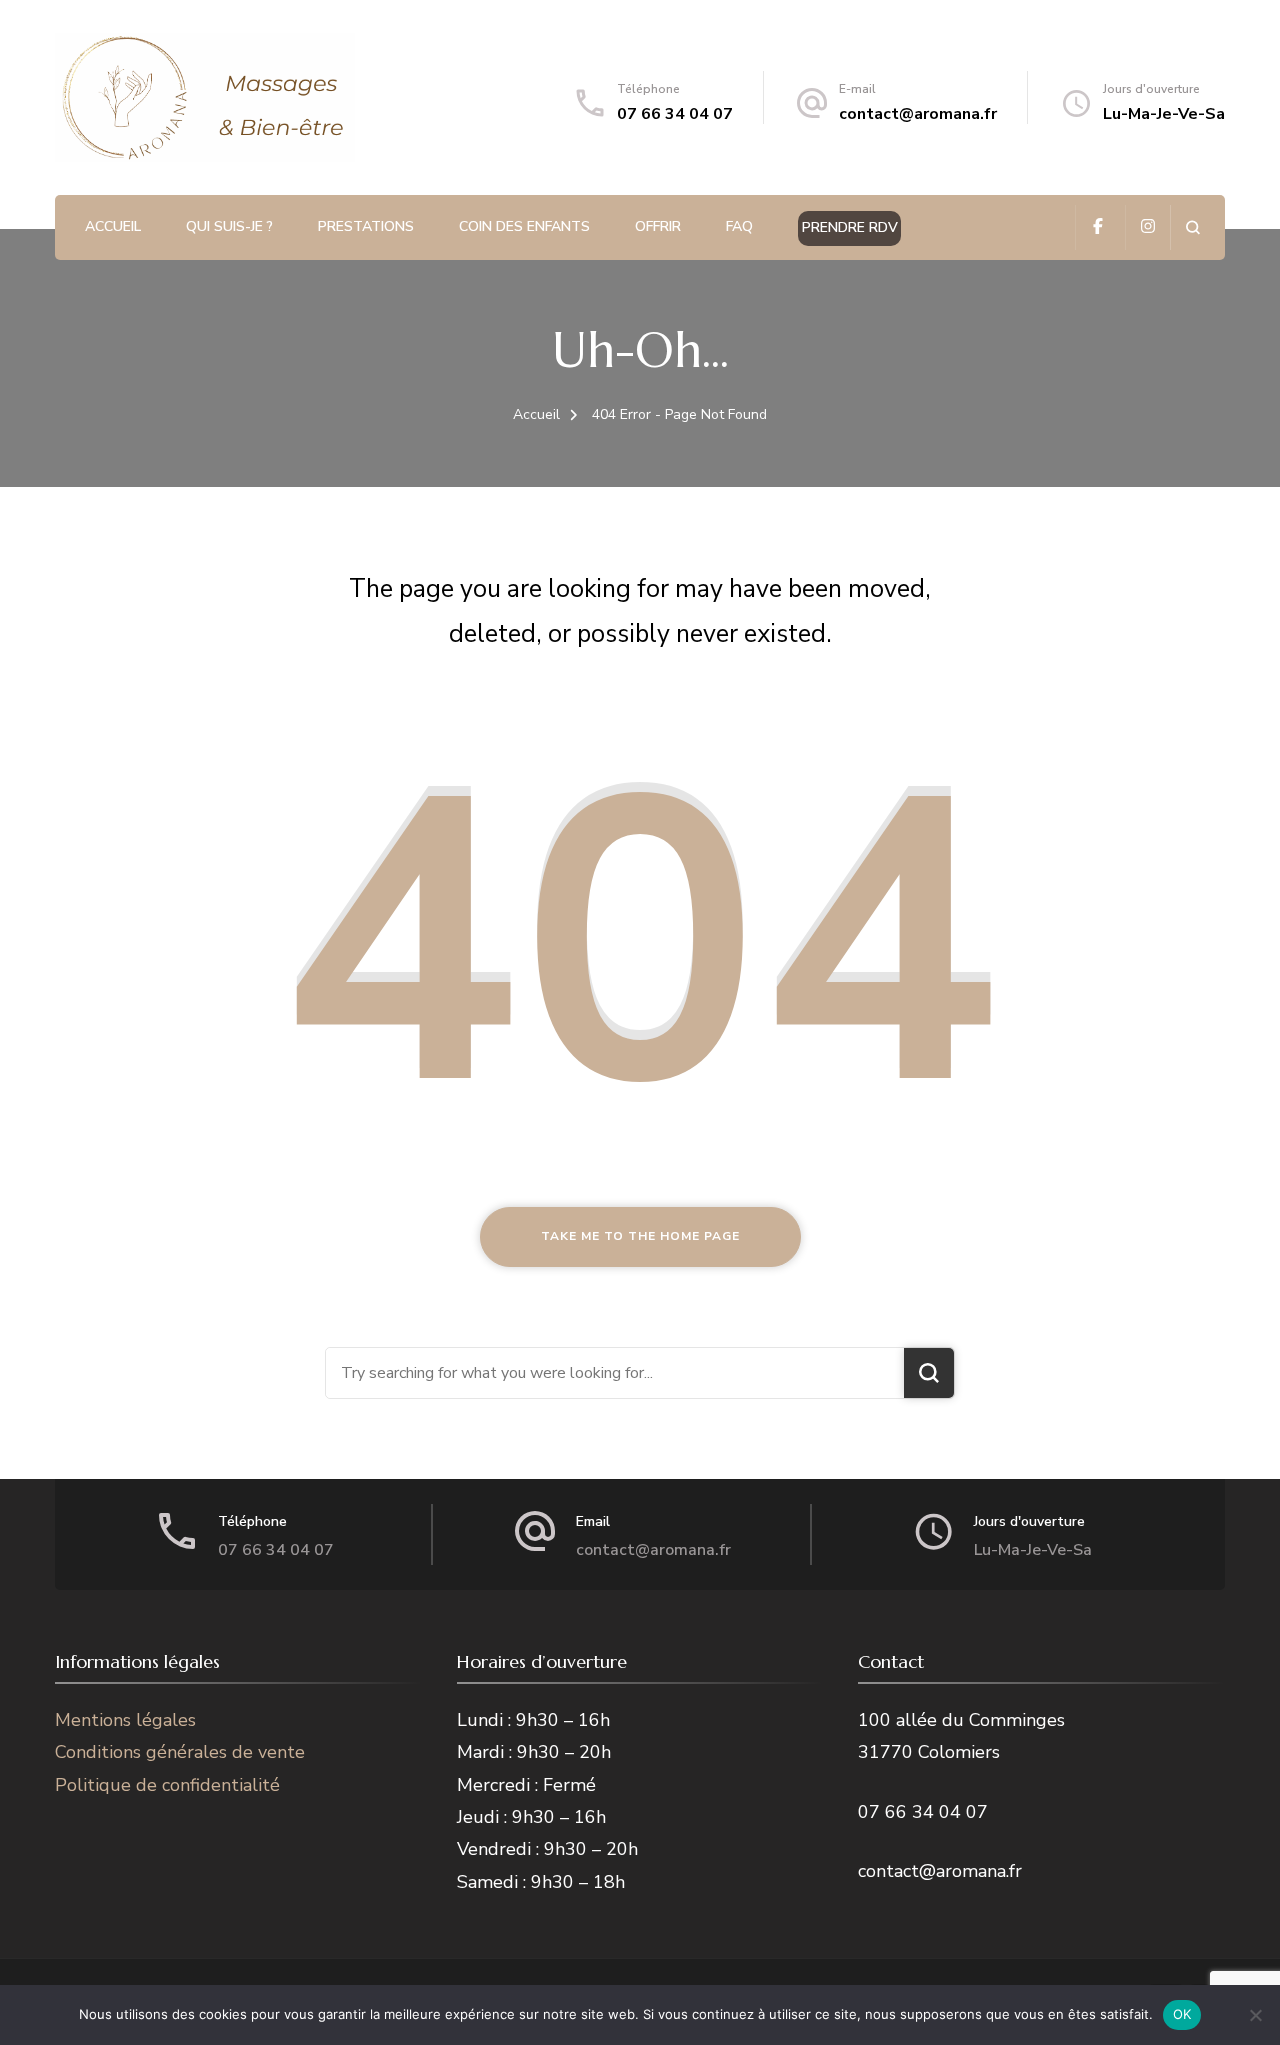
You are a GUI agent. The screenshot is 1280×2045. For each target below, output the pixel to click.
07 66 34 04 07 (675, 114)
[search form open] (1192, 227)
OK (1182, 2014)
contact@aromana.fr (918, 114)
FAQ (739, 226)
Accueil (113, 226)
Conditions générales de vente (180, 1752)
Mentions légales (125, 1720)
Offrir (658, 226)
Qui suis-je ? (229, 226)
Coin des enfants (524, 226)
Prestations (366, 226)
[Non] (1255, 2015)
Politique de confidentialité (167, 1785)
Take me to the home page (640, 1236)
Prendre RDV (850, 227)
